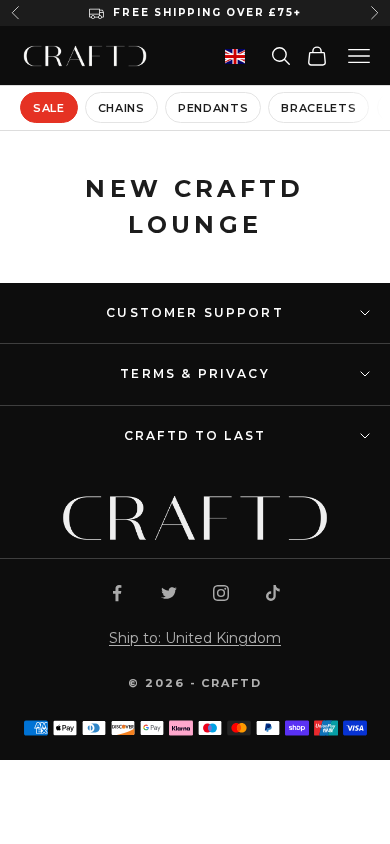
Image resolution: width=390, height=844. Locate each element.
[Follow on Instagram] (221, 593)
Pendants (213, 108)
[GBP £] (235, 56)
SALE (49, 108)
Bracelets (318, 108)
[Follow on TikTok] (273, 593)
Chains (121, 108)
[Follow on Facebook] (117, 593)
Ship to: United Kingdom (195, 638)
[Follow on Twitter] (169, 593)
